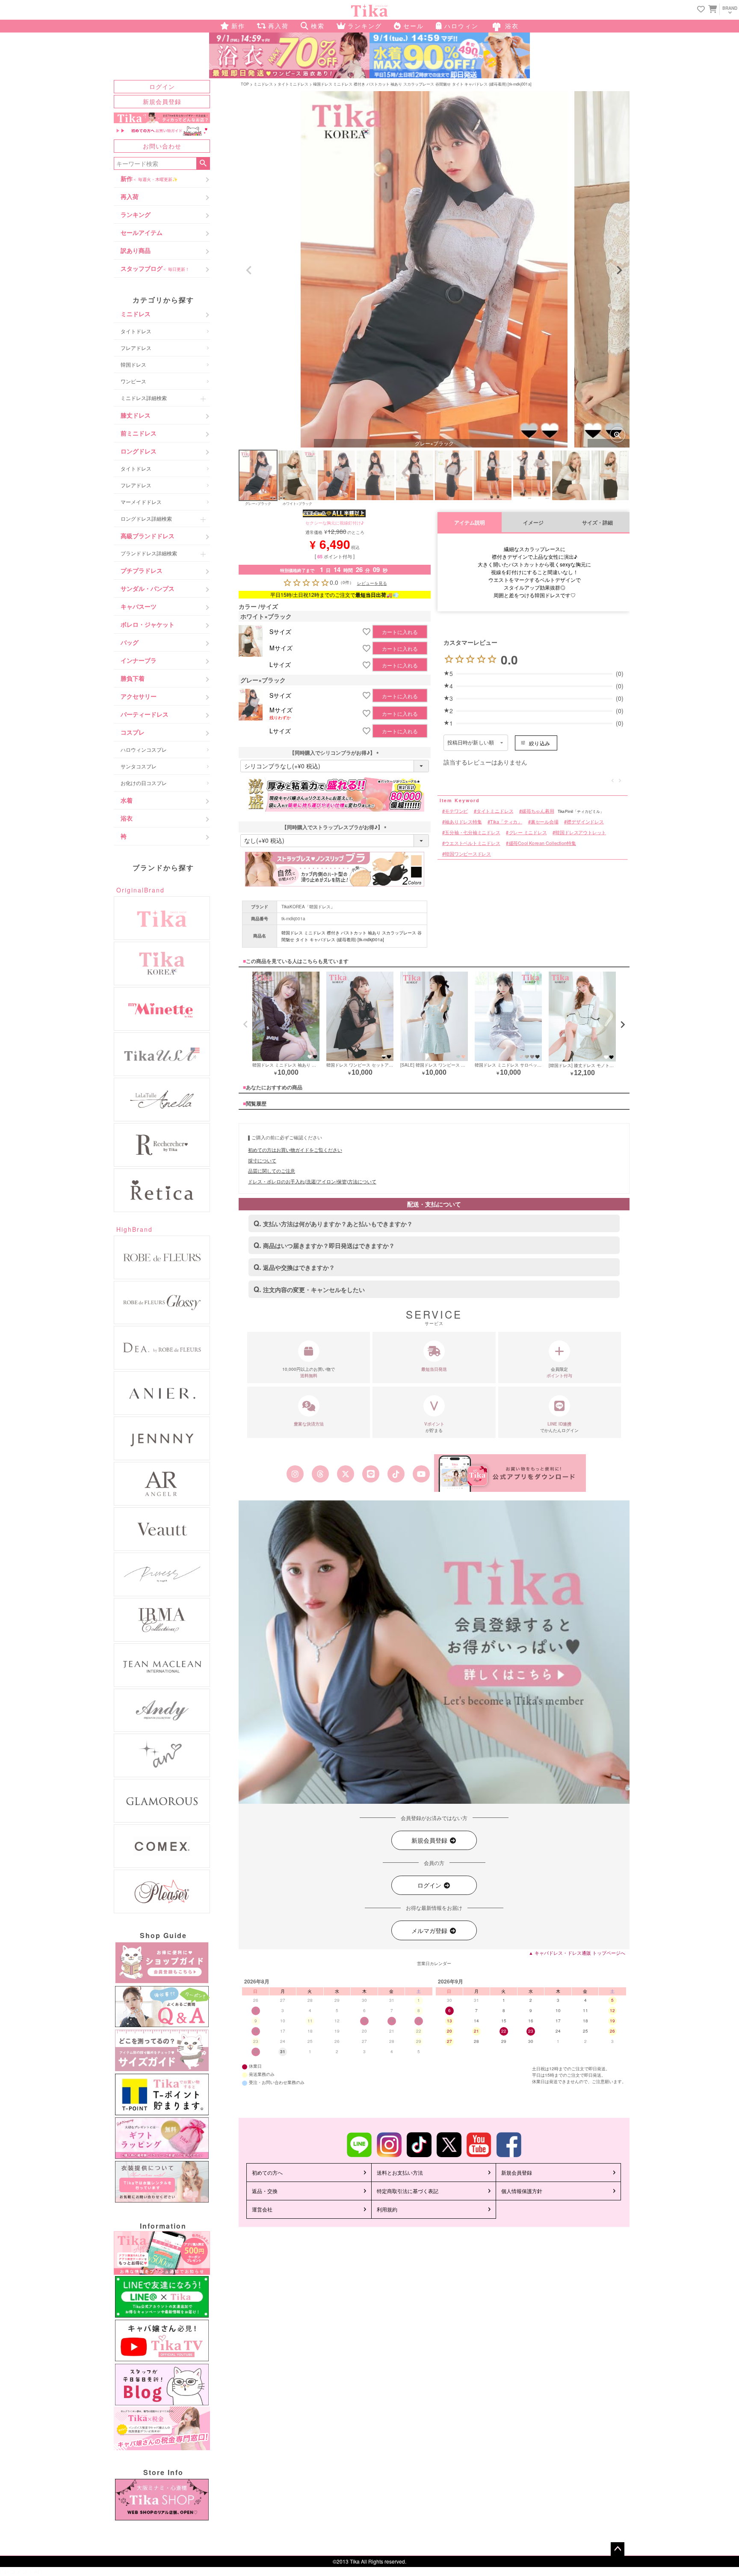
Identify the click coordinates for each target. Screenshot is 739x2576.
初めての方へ (267, 2172)
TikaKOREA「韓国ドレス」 (308, 907)
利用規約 (387, 2209)
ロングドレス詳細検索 (146, 518)
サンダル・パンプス (148, 588)
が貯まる (434, 1427)
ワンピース (133, 381)
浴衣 (127, 818)
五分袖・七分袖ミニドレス (473, 832)
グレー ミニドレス (528, 832)
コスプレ (133, 732)
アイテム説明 (470, 523)
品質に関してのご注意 (272, 1171)
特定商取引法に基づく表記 (408, 2191)
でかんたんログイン (559, 1427)
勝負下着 (133, 678)
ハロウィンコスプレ (144, 749)
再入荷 (130, 196)
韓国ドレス (133, 364)
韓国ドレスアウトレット (581, 832)
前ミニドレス (139, 433)
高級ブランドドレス (148, 536)
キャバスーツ (139, 606)
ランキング (136, 214)
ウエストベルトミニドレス (473, 843)
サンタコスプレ (139, 766)
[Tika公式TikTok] (396, 1474)
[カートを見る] (712, 9)
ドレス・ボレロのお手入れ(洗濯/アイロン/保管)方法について (312, 1181)
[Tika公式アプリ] (510, 1473)
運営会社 (262, 2209)
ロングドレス (139, 451)
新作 (149, 178)
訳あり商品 (136, 250)
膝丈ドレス (136, 415)
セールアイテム (142, 232)
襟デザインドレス (585, 822)
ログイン (162, 86)
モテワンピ (456, 811)
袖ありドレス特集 (463, 822)
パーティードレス (145, 714)
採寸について (262, 1160)
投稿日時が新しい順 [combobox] (471, 743)
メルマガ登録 (430, 1930)
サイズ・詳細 (597, 523)
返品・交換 (265, 2191)
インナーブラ (139, 660)
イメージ (533, 523)
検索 (203, 163)
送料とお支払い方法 (400, 2172)
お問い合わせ (162, 146)
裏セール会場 (545, 822)
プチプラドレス (142, 570)
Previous (249, 270)
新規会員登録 (162, 101)
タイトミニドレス (293, 84)
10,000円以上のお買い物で (309, 1372)
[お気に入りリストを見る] (701, 10)
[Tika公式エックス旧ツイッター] (345, 1474)
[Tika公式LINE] (371, 1474)
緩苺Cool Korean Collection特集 (542, 843)
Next (619, 270)
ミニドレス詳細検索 (144, 398)
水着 (127, 800)
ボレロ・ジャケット (148, 624)
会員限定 (559, 1372)
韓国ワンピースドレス (468, 854)
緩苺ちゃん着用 (538, 811)
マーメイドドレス (141, 502)
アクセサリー (139, 696)
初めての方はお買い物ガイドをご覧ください (295, 1150)
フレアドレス (136, 348)
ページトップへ (618, 2549)
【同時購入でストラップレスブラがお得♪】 (335, 827)
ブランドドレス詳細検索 (149, 553)
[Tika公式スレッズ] (320, 1474)
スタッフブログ (155, 268)
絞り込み (539, 743)
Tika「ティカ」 (506, 822)
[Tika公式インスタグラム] (295, 1474)
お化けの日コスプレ (144, 783)
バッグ (130, 642)
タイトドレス (136, 331)
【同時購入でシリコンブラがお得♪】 (335, 753)
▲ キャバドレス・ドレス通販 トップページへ (577, 1953)
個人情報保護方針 (522, 2191)
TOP (245, 84)
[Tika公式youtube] (421, 1474)
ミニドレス (136, 314)
